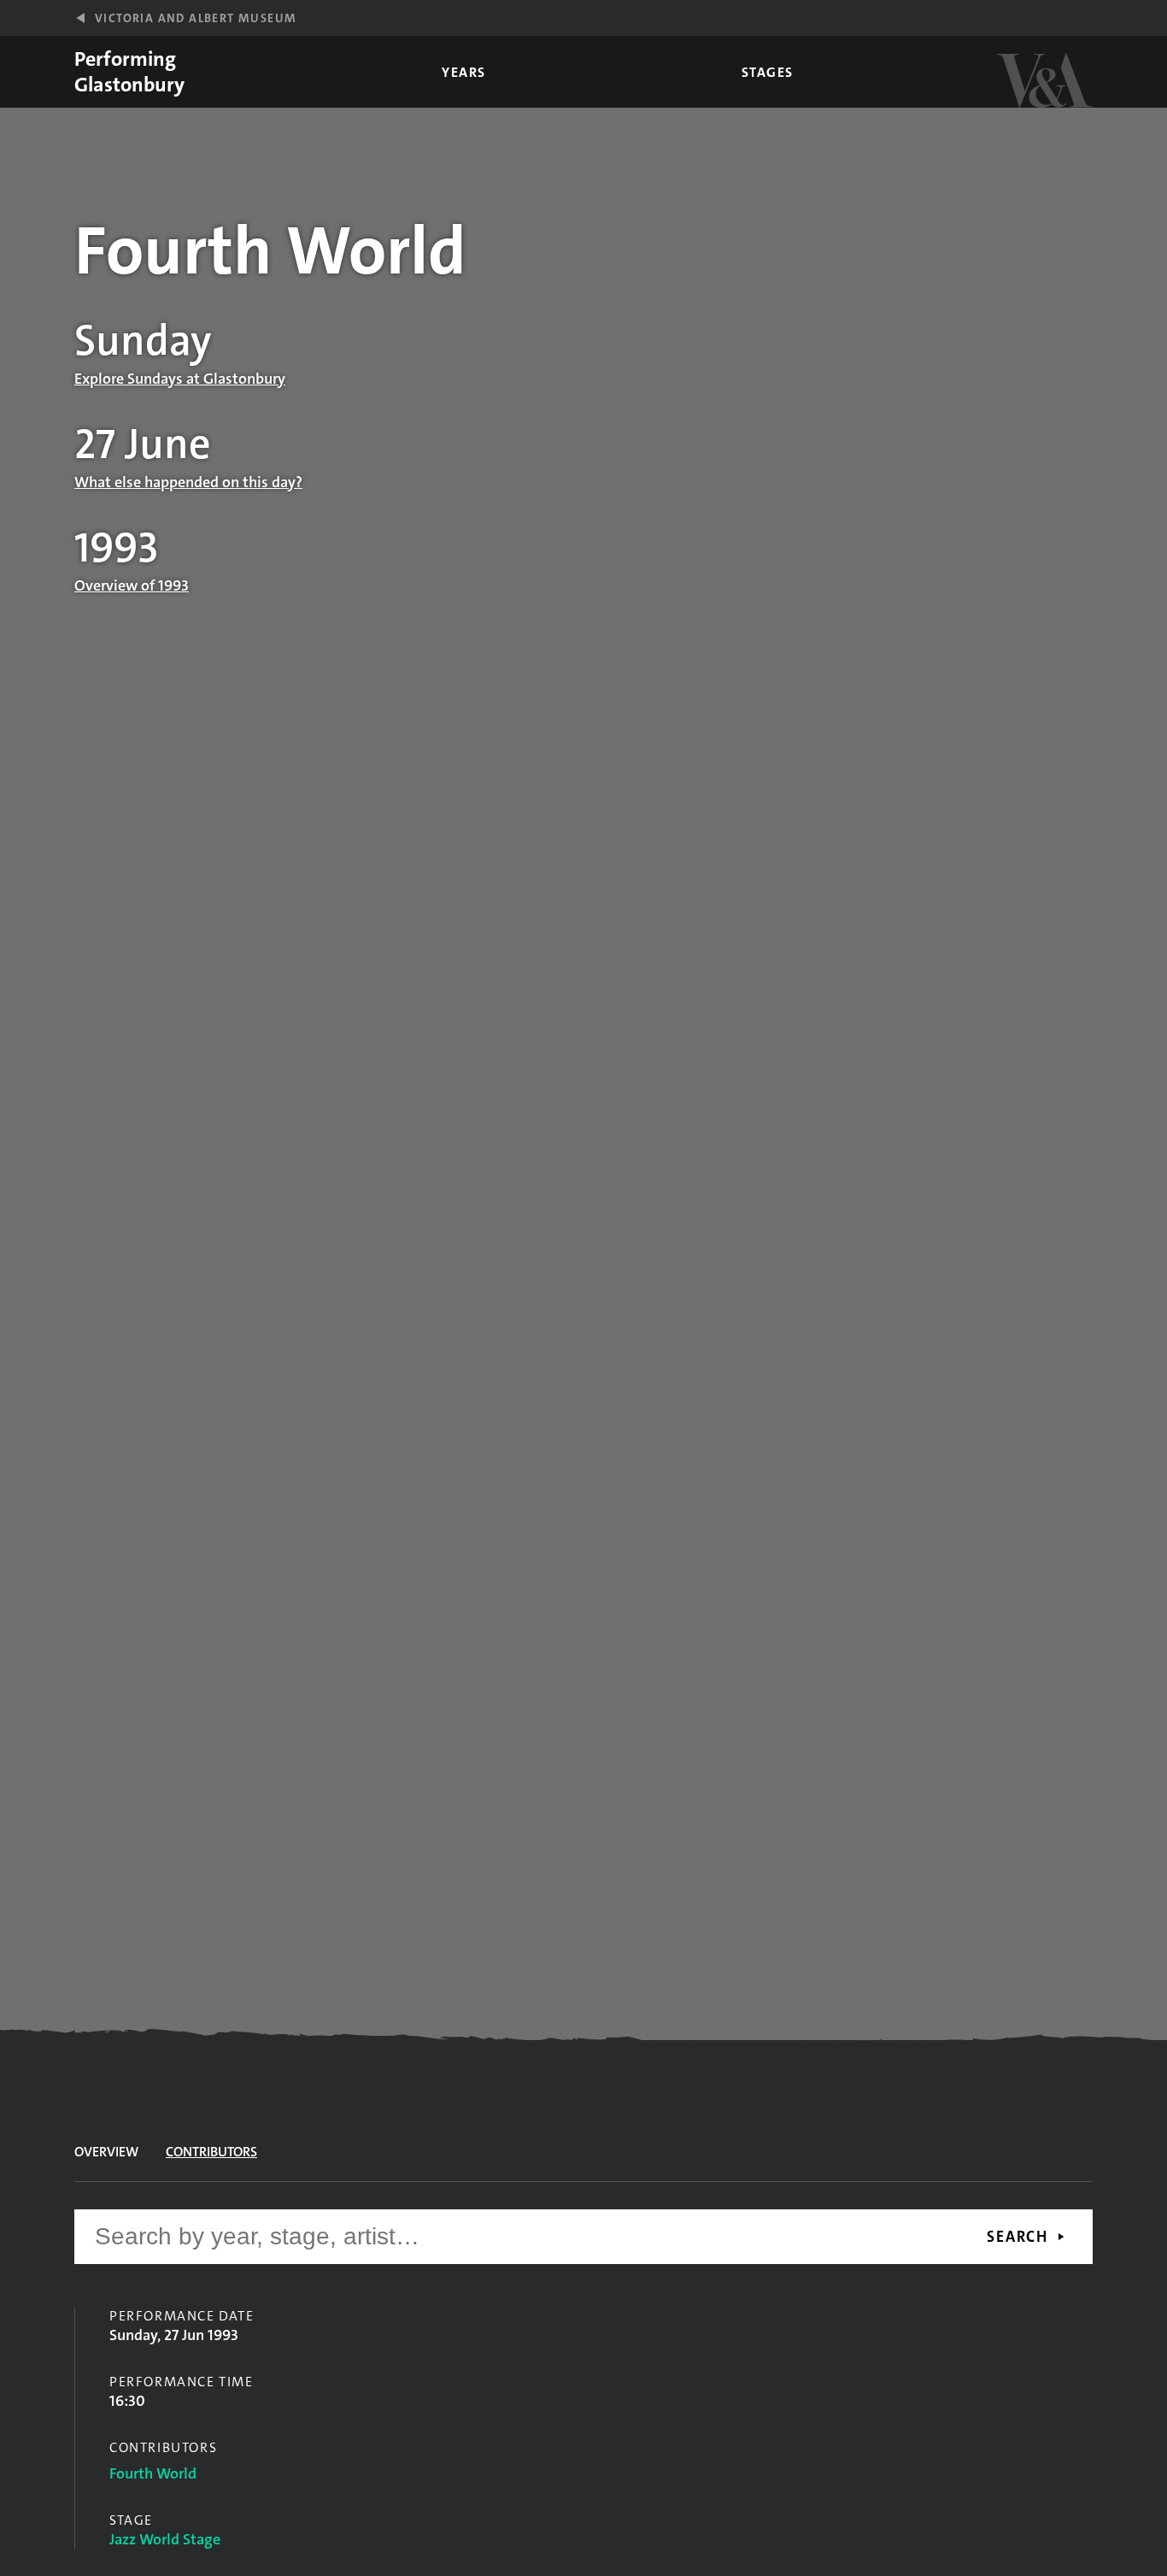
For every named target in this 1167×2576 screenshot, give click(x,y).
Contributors (211, 2152)
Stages (768, 72)
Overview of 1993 (132, 585)
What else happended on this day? (188, 482)
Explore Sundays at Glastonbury (180, 379)
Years (464, 72)
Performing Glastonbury (129, 72)
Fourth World (153, 2473)
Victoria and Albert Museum (196, 18)
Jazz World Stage (165, 2539)
